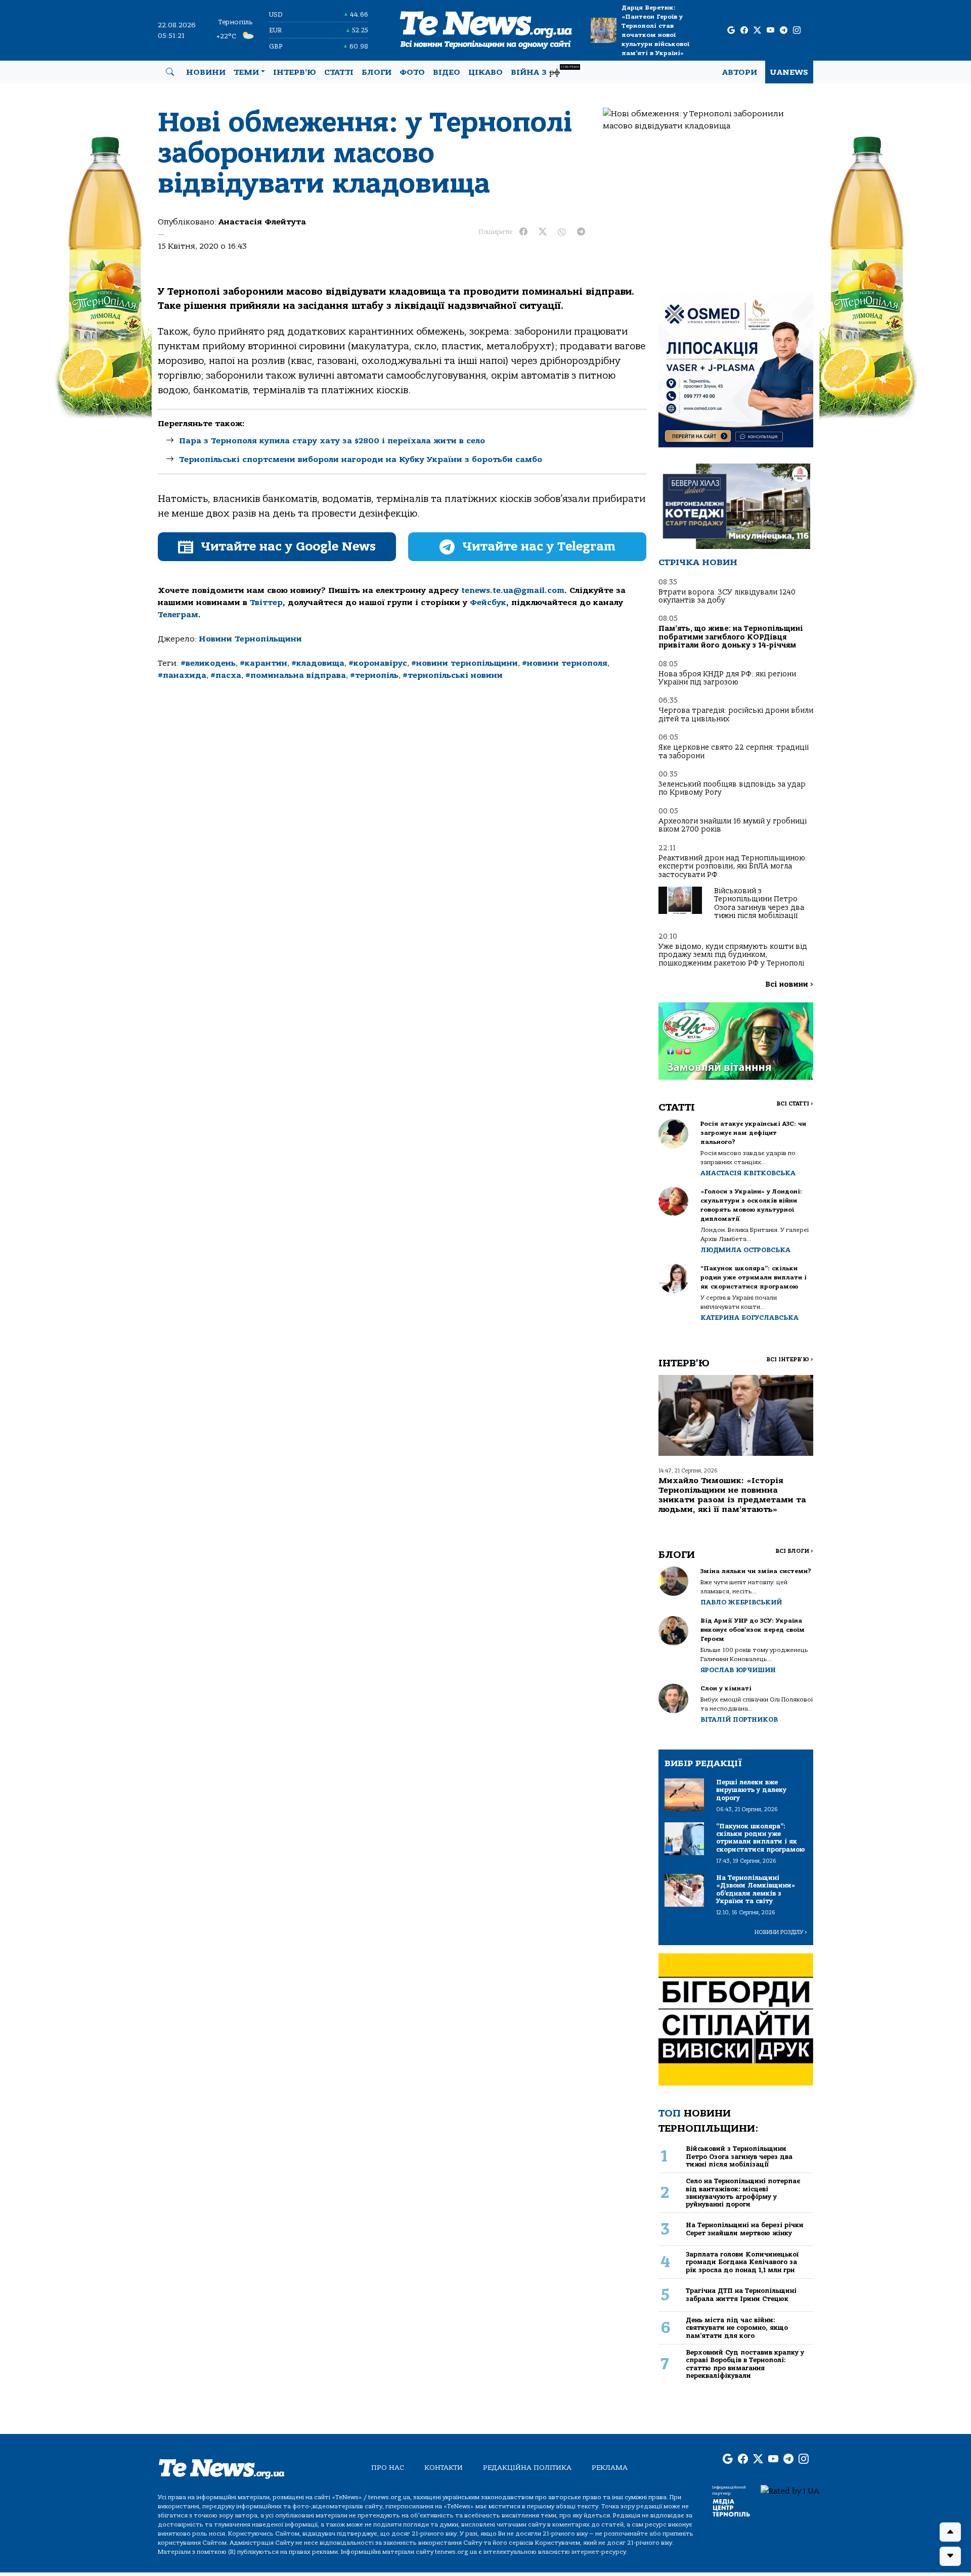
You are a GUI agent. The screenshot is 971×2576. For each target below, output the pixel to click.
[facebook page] (744, 31)
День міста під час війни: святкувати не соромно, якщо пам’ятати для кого (737, 2328)
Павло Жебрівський (741, 1602)
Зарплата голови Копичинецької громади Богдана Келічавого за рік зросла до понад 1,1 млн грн (742, 2262)
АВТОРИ (740, 72)
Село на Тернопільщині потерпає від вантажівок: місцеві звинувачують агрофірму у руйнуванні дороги (743, 2193)
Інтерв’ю (295, 72)
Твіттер (266, 603)
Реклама (610, 2468)
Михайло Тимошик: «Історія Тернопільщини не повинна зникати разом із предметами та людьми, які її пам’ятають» (732, 1495)
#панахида (182, 675)
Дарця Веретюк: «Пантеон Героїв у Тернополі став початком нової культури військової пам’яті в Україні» (655, 30)
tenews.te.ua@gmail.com (513, 590)
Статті (339, 72)
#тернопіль (374, 675)
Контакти (444, 2468)
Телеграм (178, 615)
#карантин (263, 663)
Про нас (388, 2468)
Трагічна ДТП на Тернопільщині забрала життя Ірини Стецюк (741, 2294)
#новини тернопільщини (465, 663)
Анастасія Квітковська (748, 1173)
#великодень (208, 663)
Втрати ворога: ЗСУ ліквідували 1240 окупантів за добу (727, 596)
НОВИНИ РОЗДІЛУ (781, 1932)
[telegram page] (784, 31)
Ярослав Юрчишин (738, 1670)
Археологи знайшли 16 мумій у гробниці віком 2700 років (733, 825)
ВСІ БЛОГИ (794, 1551)
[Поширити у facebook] (523, 232)
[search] (170, 72)
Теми (246, 72)
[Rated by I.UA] (790, 2491)
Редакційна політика (527, 2468)
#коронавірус (378, 663)
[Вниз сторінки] (950, 2556)
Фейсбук (488, 603)
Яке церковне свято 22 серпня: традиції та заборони (734, 751)
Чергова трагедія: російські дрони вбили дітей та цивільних (736, 715)
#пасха (226, 675)
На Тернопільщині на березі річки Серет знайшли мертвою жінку (745, 2229)
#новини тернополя (565, 663)
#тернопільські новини (453, 675)
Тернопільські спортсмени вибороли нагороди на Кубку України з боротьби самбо (361, 459)
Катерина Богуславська (749, 1318)
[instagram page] (797, 31)
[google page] (731, 31)
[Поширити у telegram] (581, 232)
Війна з (545, 71)
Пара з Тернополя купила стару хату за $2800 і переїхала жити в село (332, 441)
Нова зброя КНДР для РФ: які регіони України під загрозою (727, 678)
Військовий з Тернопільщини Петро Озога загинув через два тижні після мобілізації (759, 903)
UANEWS (789, 72)
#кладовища (318, 663)
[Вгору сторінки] (950, 2532)
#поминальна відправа (296, 675)
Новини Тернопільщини (250, 639)
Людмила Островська (745, 1250)
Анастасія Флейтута (262, 222)
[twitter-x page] (757, 31)
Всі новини (789, 984)
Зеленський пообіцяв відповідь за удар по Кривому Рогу (732, 788)
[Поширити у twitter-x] (543, 232)
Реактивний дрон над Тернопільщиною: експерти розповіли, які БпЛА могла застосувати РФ (733, 866)
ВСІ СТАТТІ (795, 1104)
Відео (447, 72)
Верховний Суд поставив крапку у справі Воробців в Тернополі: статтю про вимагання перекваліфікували (745, 2364)
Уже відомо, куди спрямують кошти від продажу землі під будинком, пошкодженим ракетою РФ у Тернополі (733, 955)
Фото (412, 72)
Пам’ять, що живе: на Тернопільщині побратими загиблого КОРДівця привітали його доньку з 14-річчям (731, 637)
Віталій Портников (739, 1719)
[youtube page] (770, 31)
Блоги (377, 72)
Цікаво (485, 72)
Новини (206, 72)
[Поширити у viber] (562, 232)
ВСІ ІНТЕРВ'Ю (790, 1360)
